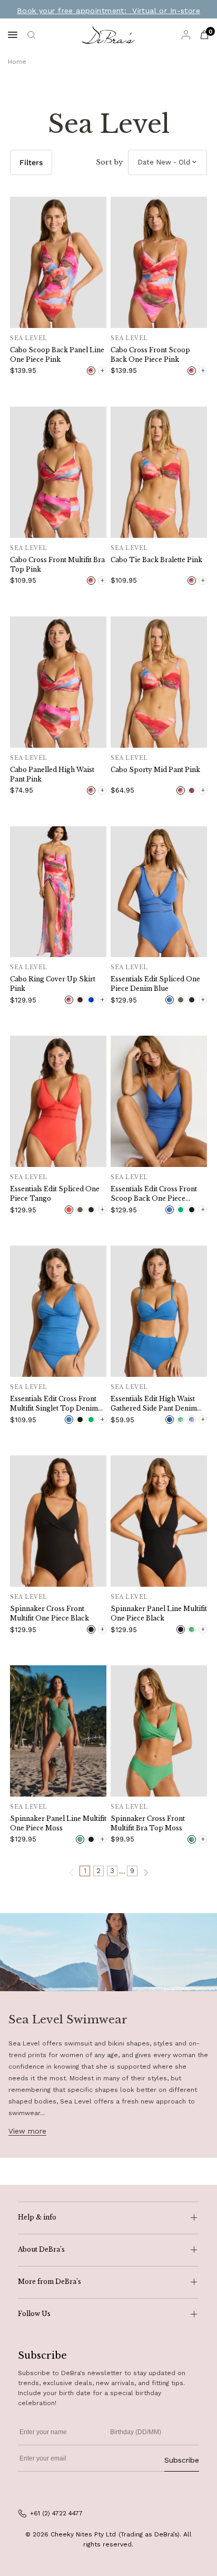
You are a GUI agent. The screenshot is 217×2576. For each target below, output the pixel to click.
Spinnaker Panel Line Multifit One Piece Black (159, 1613)
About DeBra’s (41, 2249)
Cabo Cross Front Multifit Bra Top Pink (57, 565)
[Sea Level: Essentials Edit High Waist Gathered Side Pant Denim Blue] (159, 1311)
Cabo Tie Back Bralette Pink (156, 560)
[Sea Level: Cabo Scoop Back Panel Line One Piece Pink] (58, 262)
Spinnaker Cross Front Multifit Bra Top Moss (148, 1823)
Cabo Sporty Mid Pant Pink (155, 770)
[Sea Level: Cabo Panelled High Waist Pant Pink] (58, 682)
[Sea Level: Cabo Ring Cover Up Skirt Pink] (58, 892)
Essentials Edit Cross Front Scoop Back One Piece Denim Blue (154, 1194)
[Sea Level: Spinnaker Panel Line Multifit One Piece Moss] (58, 1731)
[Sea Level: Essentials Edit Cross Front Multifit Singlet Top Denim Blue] (58, 1311)
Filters (31, 162)
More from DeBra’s (50, 2281)
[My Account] (186, 35)
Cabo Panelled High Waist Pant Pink (52, 774)
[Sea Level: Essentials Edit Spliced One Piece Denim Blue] (159, 892)
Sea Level (29, 338)
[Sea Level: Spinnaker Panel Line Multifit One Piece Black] (159, 1521)
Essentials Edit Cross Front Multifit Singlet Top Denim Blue (54, 1404)
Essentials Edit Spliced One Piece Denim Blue (155, 984)
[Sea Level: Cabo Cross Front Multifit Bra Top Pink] (58, 472)
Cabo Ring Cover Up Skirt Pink (53, 984)
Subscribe (182, 2460)
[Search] (31, 35)
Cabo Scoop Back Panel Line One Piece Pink (57, 355)
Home (17, 62)
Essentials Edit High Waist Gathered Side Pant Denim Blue (154, 1404)
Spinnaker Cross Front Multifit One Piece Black (50, 1613)
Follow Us (34, 2314)
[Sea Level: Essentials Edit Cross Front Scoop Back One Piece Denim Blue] (159, 1101)
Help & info (37, 2217)
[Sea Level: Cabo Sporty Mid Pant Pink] (159, 682)
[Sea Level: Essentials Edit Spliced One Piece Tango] (58, 1101)
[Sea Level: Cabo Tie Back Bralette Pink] (159, 472)
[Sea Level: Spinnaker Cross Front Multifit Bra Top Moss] (159, 1731)
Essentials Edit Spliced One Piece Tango (55, 1194)
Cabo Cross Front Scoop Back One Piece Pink (150, 355)
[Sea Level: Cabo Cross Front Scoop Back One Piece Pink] (159, 262)
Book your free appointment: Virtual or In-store (108, 11)
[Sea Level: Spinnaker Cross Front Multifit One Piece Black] (58, 1521)
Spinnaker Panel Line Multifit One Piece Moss (58, 1823)
